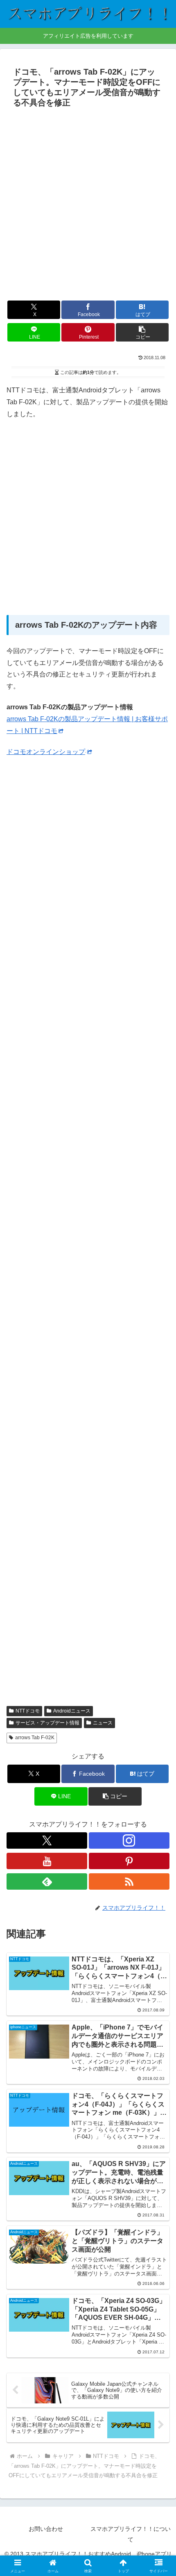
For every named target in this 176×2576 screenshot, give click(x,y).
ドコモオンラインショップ (46, 752)
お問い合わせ (46, 2529)
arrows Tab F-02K (35, 1738)
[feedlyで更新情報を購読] (47, 1881)
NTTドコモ (28, 1711)
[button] (142, 332)
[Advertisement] (88, 203)
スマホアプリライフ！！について (131, 2534)
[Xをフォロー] (47, 1840)
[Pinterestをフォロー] (129, 1861)
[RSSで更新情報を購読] (129, 1881)
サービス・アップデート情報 (47, 1723)
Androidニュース (72, 1711)
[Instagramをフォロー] (129, 1840)
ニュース (103, 1723)
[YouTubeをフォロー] (47, 1861)
